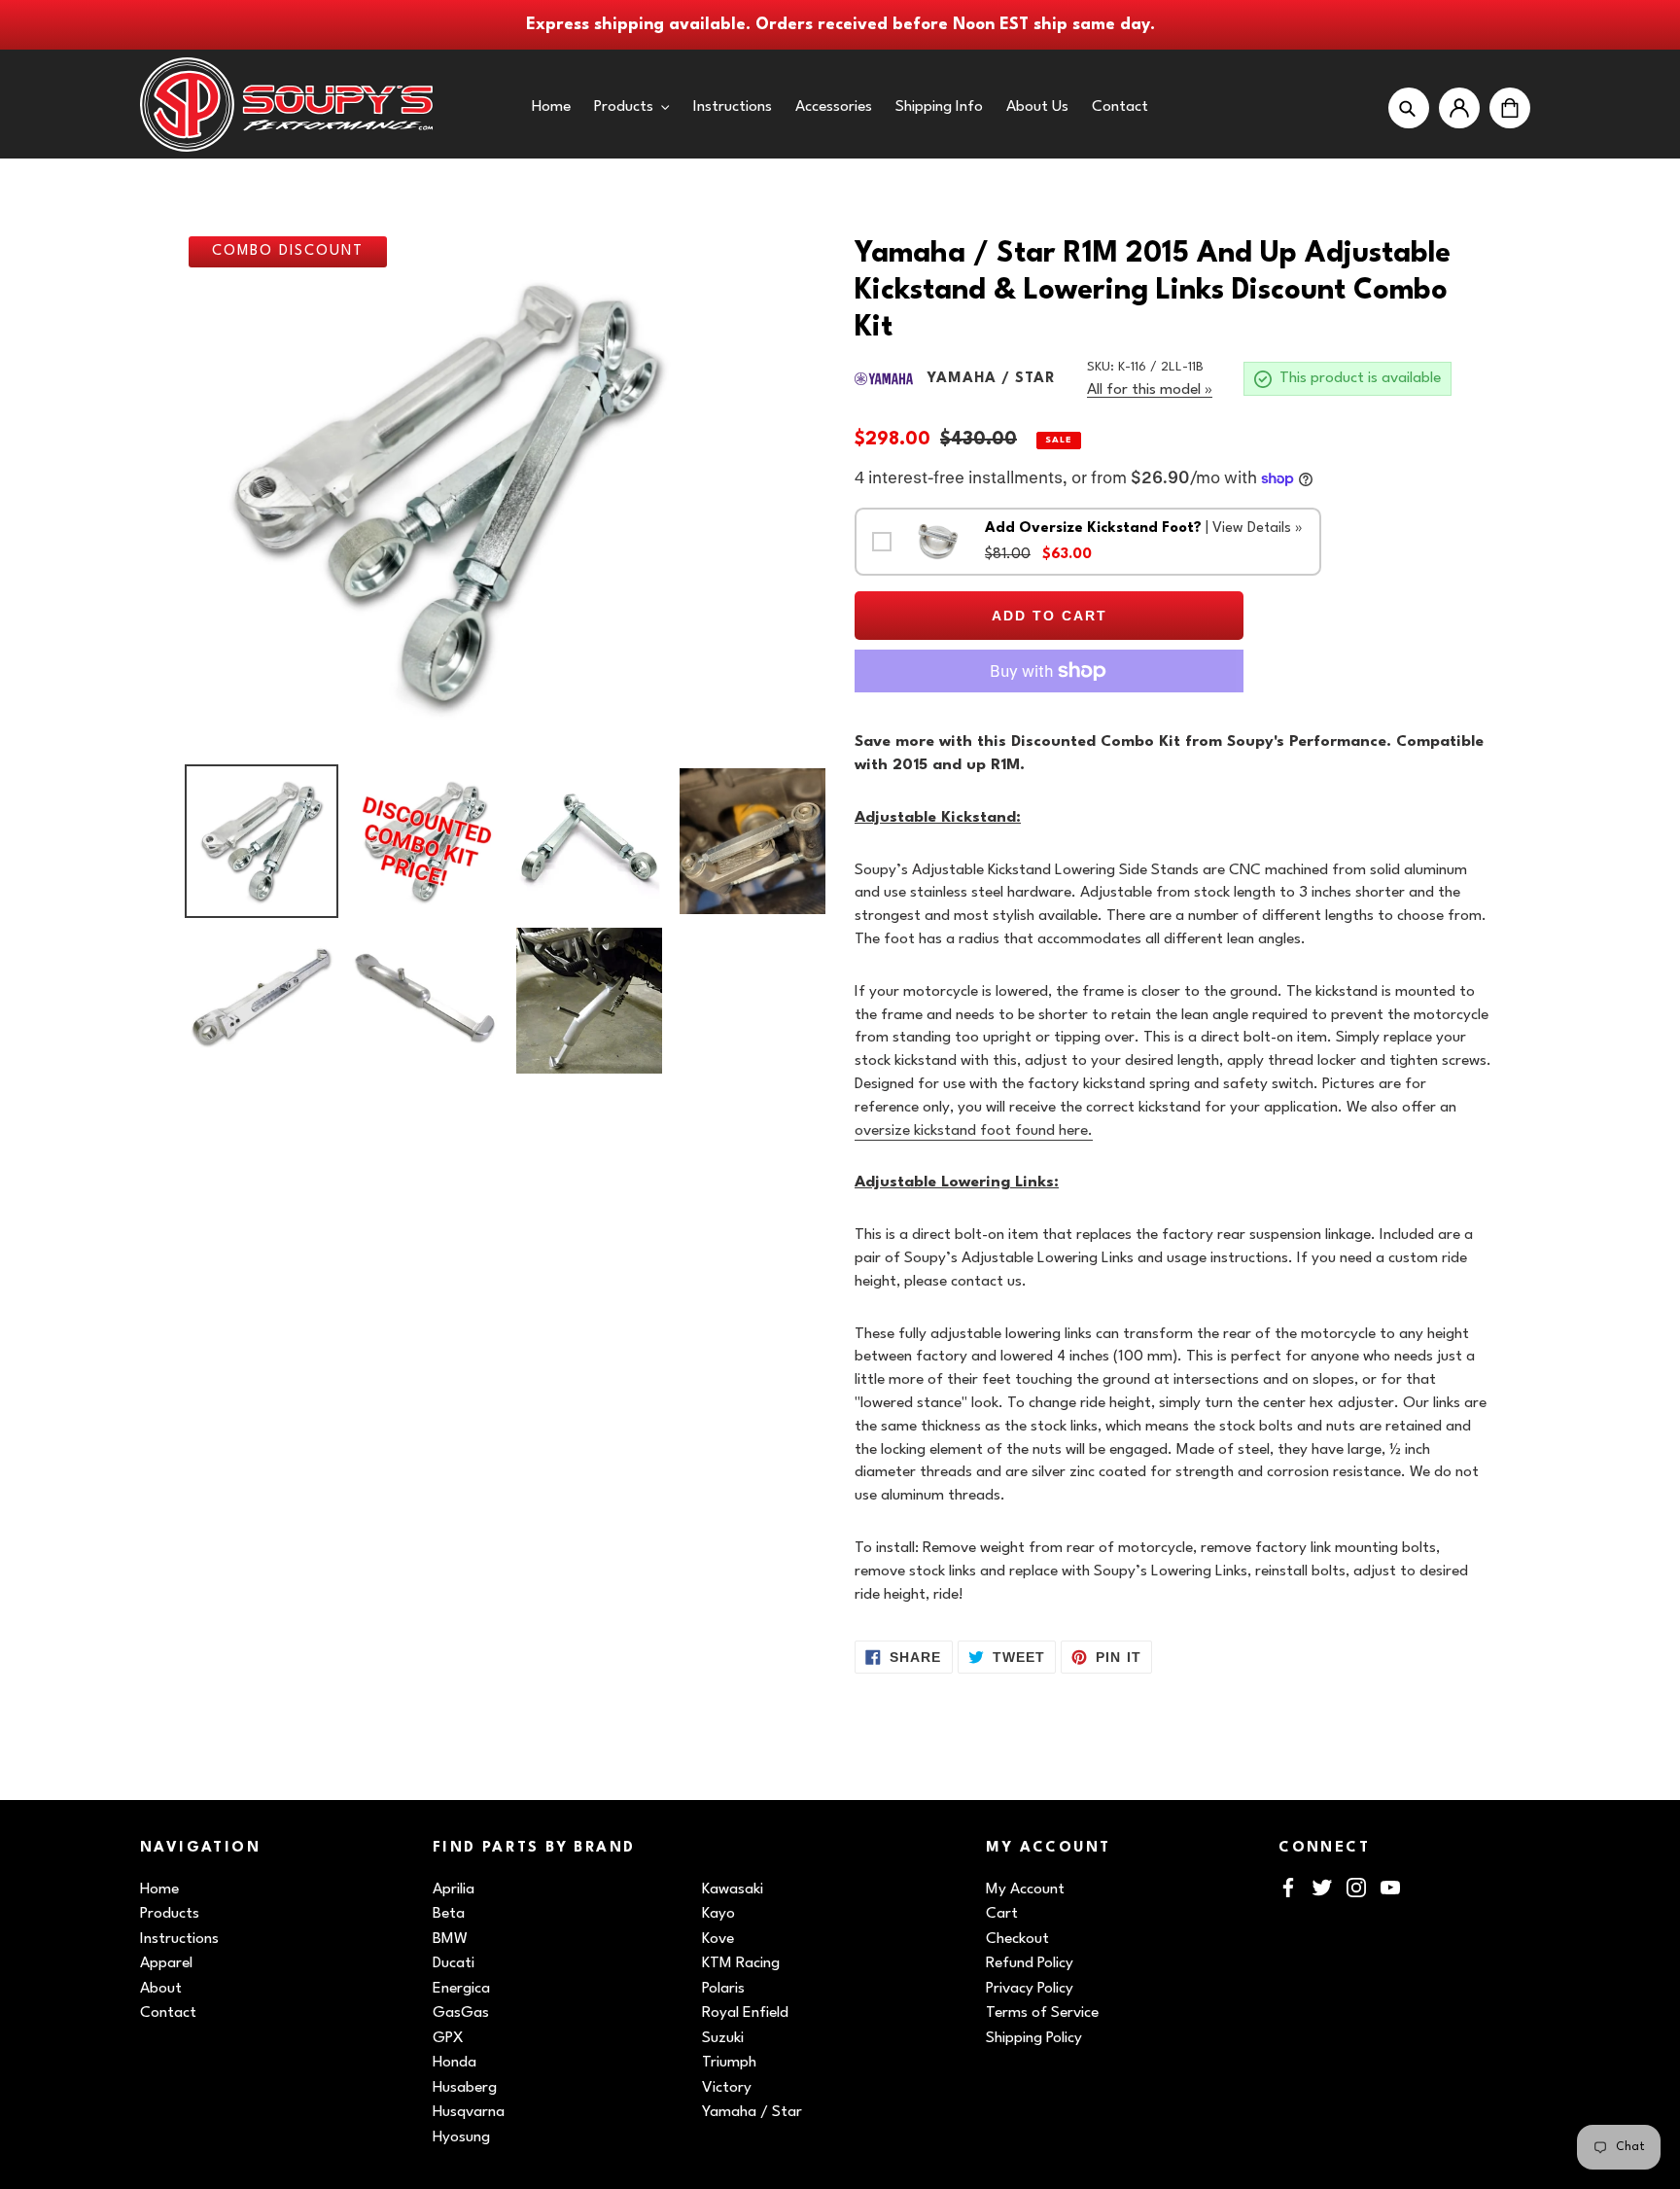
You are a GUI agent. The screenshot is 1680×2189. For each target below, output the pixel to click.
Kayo (718, 1914)
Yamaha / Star (752, 2112)
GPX (448, 2038)
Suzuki (723, 2038)
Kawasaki (733, 1889)
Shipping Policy (1034, 2038)
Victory (727, 2088)
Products (170, 1914)
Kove (718, 1939)
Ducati (454, 1963)
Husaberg (465, 2088)
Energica (461, 1989)
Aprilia (454, 1889)
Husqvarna (469, 2112)
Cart (1002, 1914)
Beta (449, 1914)
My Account (1025, 1889)
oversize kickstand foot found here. (974, 1131)
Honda (455, 2063)
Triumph (729, 2063)
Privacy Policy (1030, 1989)
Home (159, 1889)
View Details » (1258, 529)
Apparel (166, 1963)
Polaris (723, 1989)
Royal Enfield (745, 2013)
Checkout (1017, 1939)
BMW (450, 1939)
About (161, 1989)
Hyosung (461, 2137)
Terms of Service (1042, 2013)
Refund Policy (1030, 1963)
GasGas (461, 2013)
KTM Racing (741, 1963)
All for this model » (1150, 390)
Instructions (179, 1939)
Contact (168, 2013)
